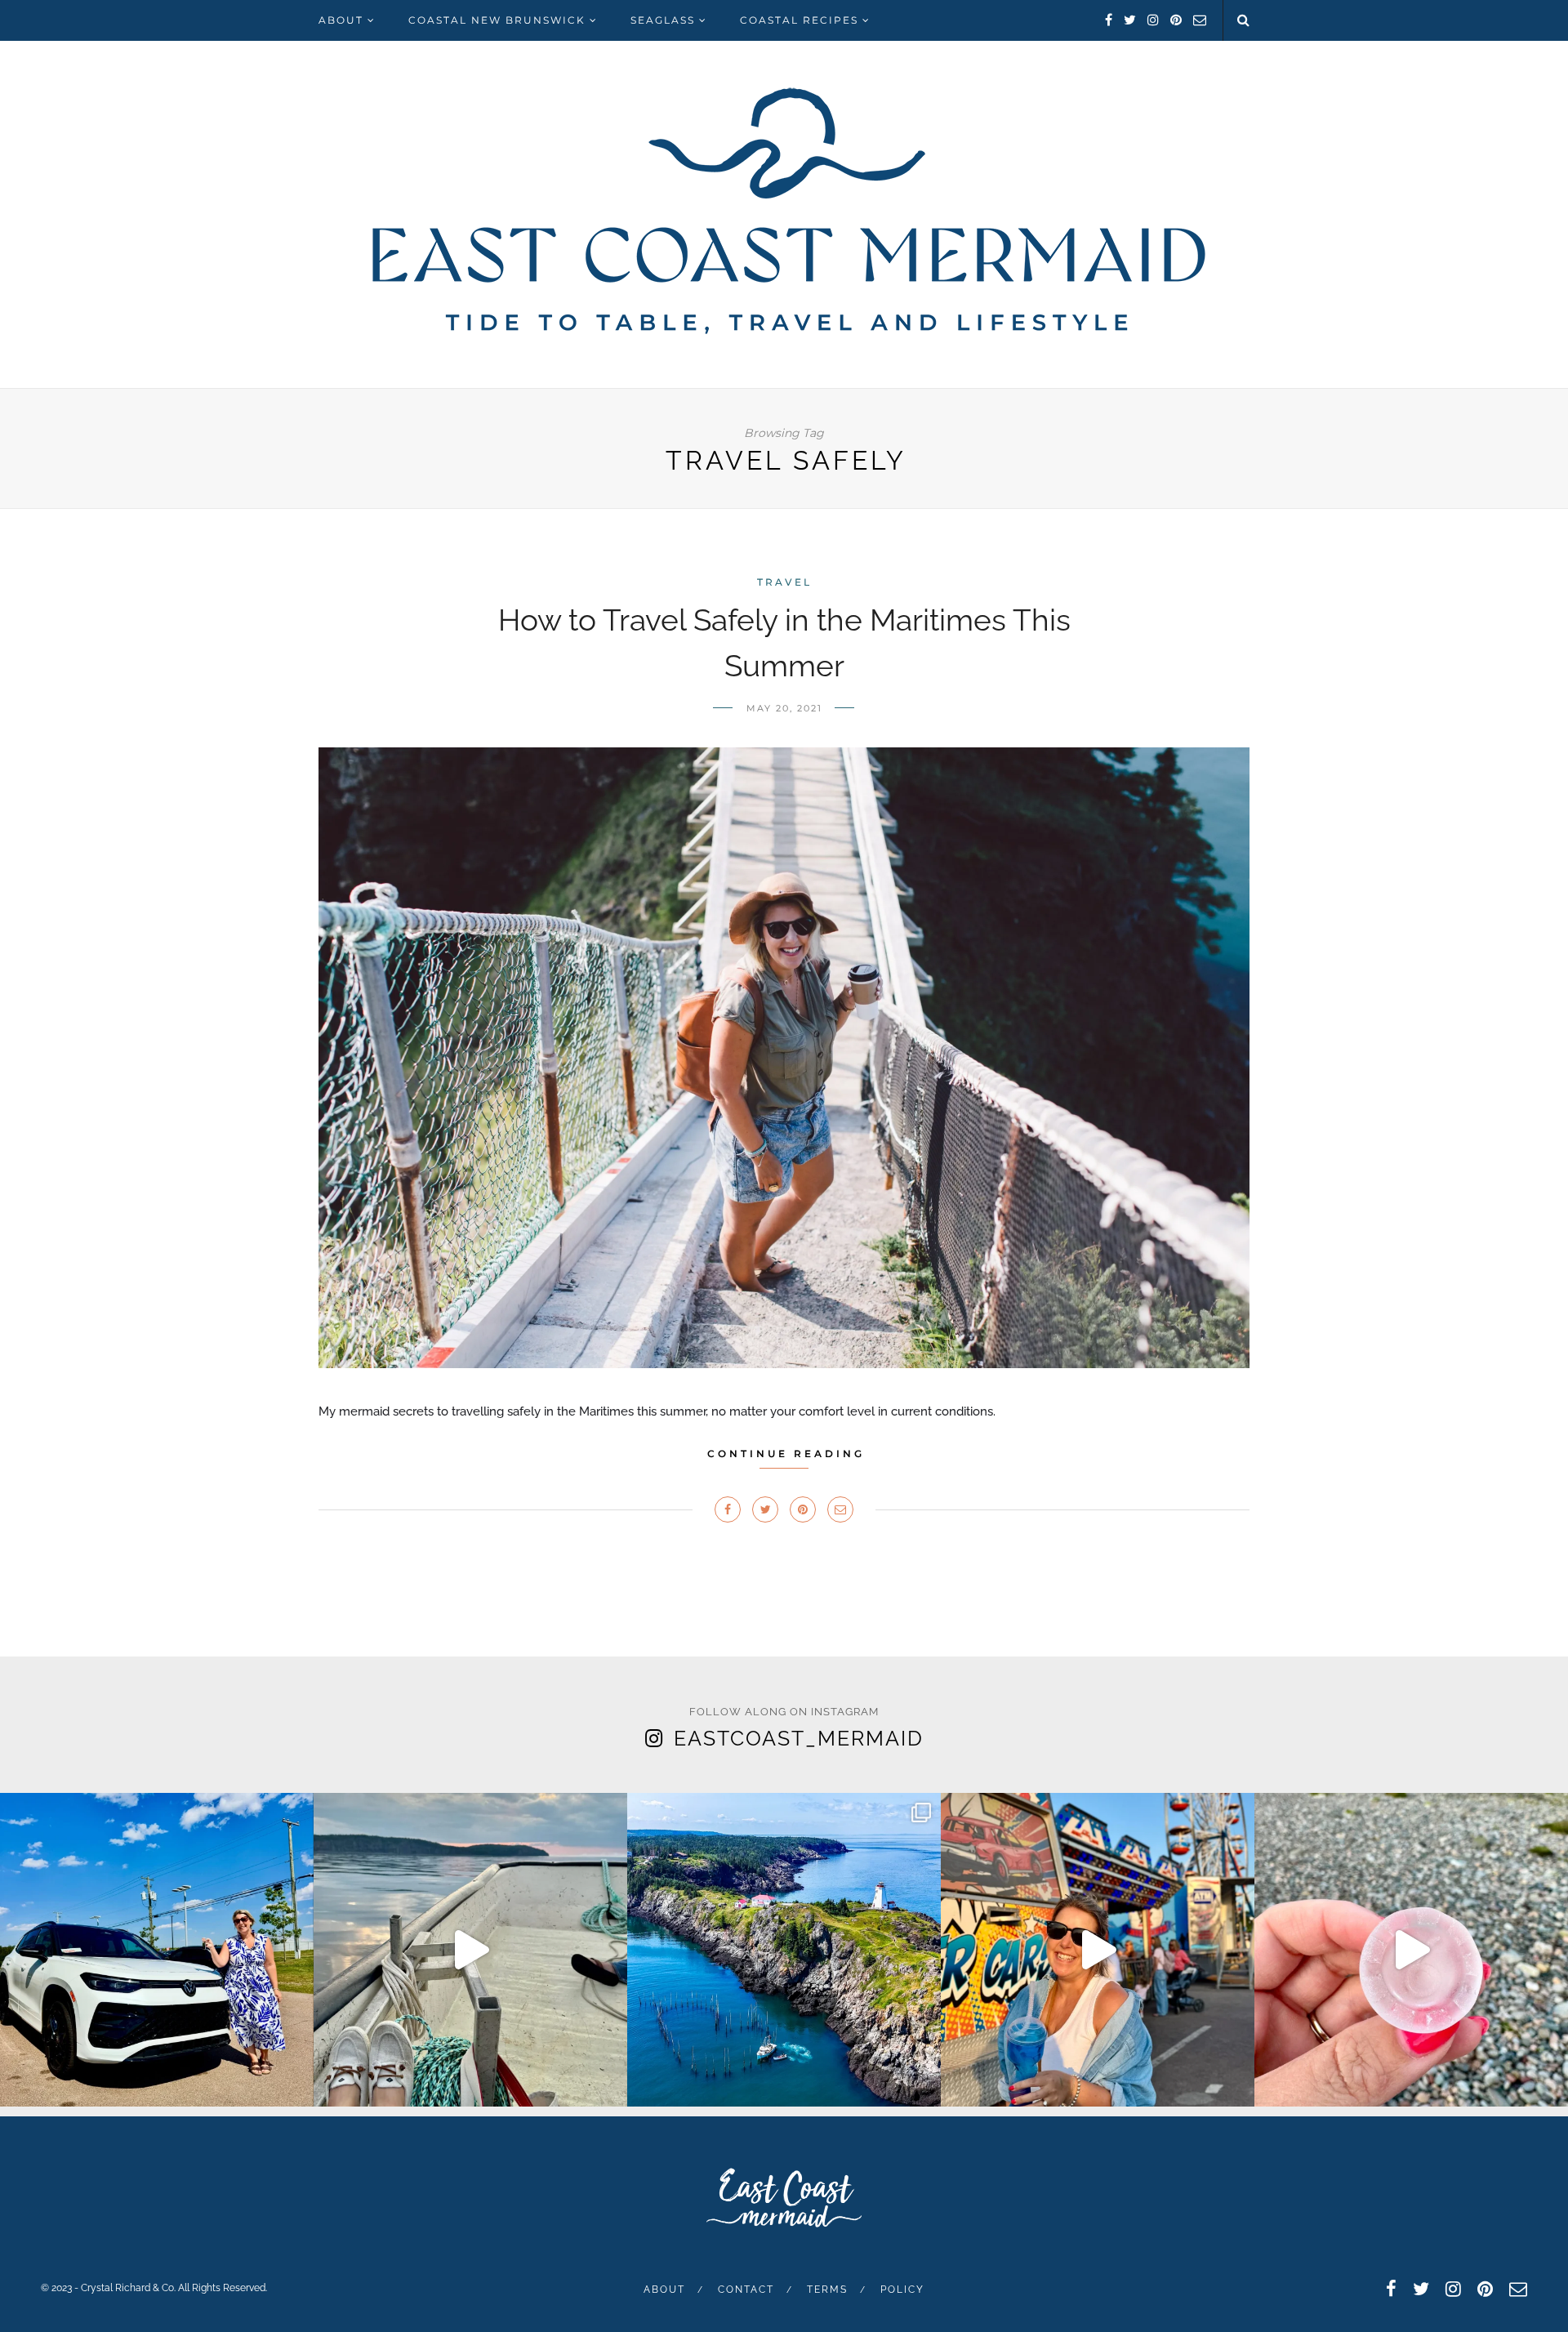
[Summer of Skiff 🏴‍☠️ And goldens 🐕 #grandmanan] (470, 1950)
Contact (746, 2290)
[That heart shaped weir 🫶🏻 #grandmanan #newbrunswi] (784, 1950)
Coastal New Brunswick (497, 20)
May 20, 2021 (784, 708)
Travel (784, 582)
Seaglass (663, 20)
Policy (902, 2290)
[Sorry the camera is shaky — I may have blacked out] (1411, 1950)
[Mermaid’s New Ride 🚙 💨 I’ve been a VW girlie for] (157, 1950)
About (341, 20)
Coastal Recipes (799, 20)
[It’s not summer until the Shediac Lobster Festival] (1098, 1950)
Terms (827, 2290)
